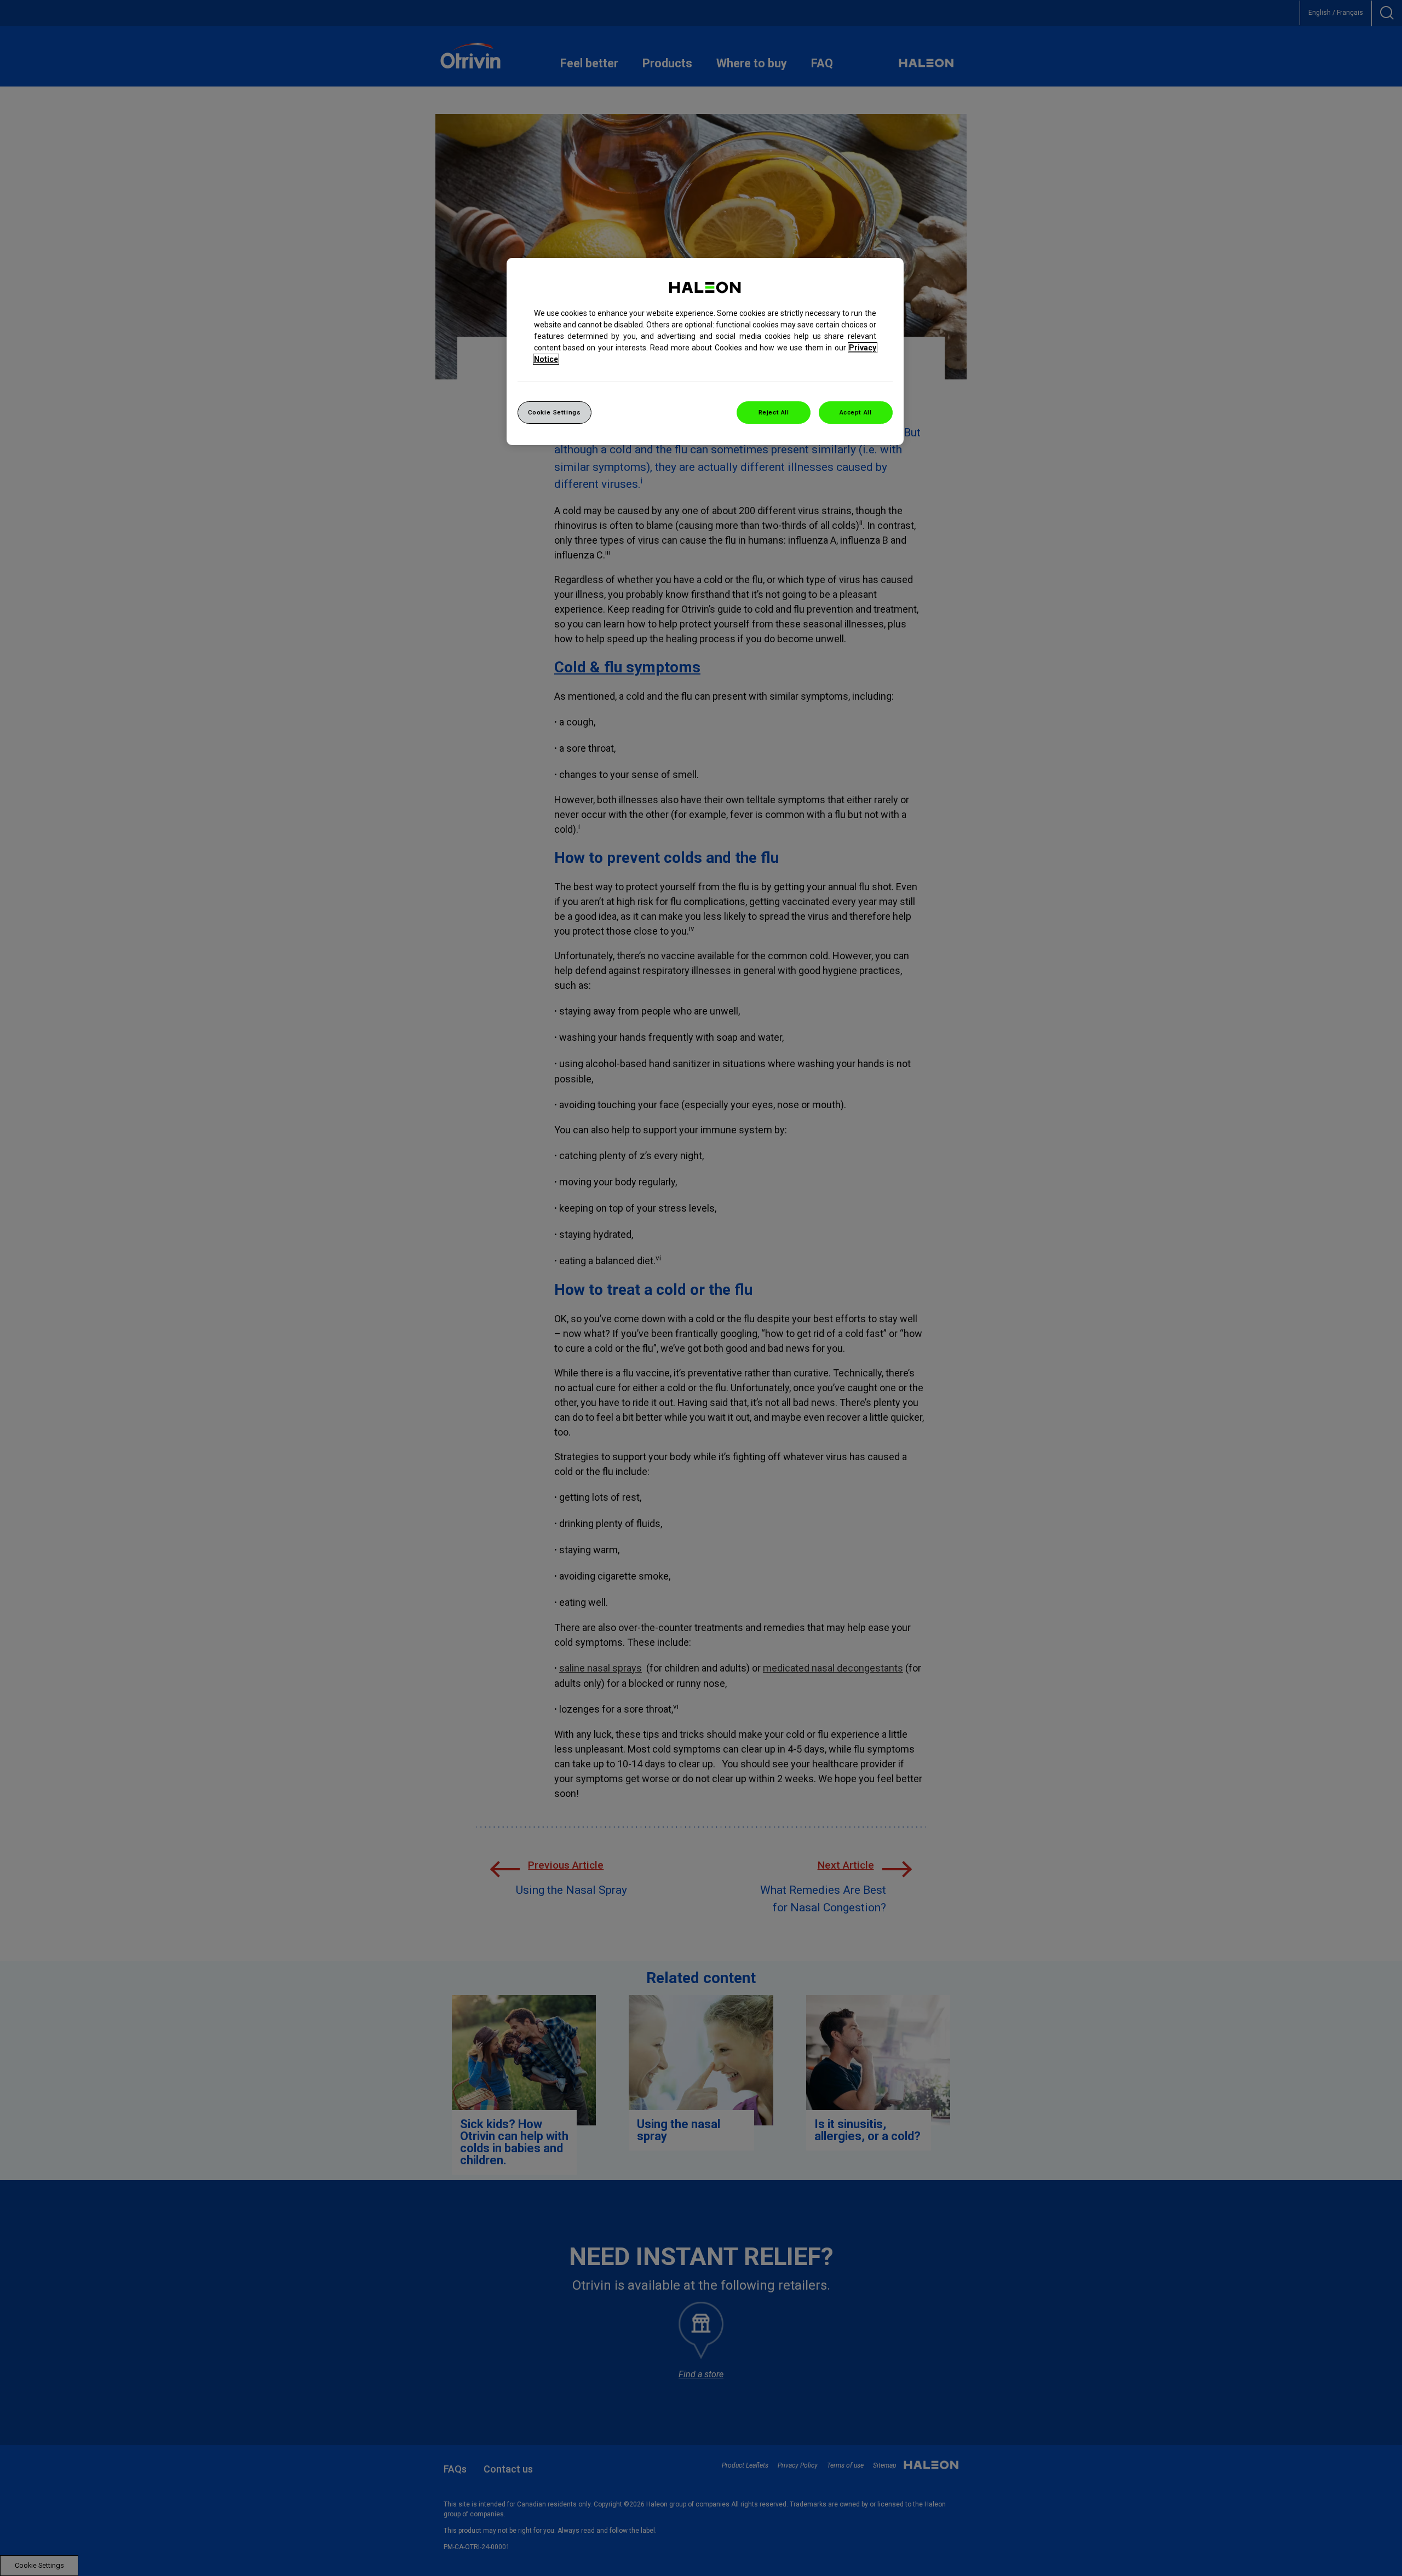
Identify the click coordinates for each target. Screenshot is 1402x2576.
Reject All (774, 412)
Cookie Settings (555, 412)
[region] (705, 352)
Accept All (856, 412)
